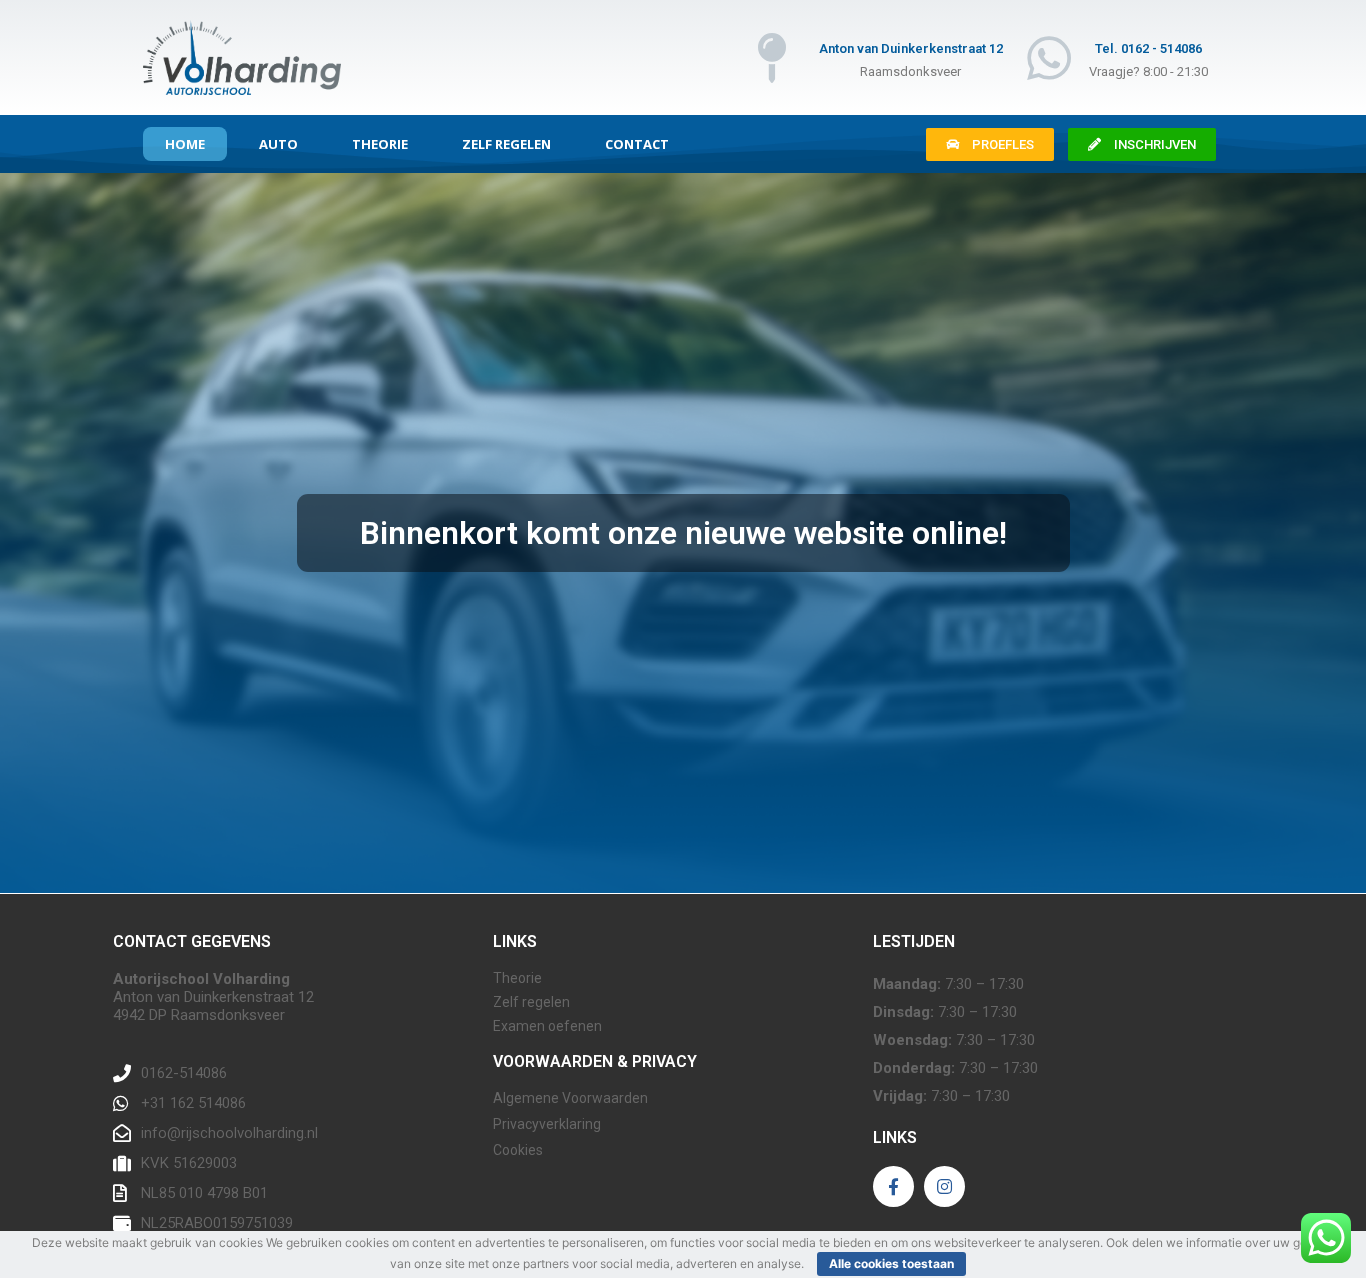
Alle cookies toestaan (891, 1263)
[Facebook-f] (893, 1186)
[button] (990, 144)
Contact (637, 144)
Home (185, 144)
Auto (278, 144)
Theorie (380, 144)
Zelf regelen (506, 144)
